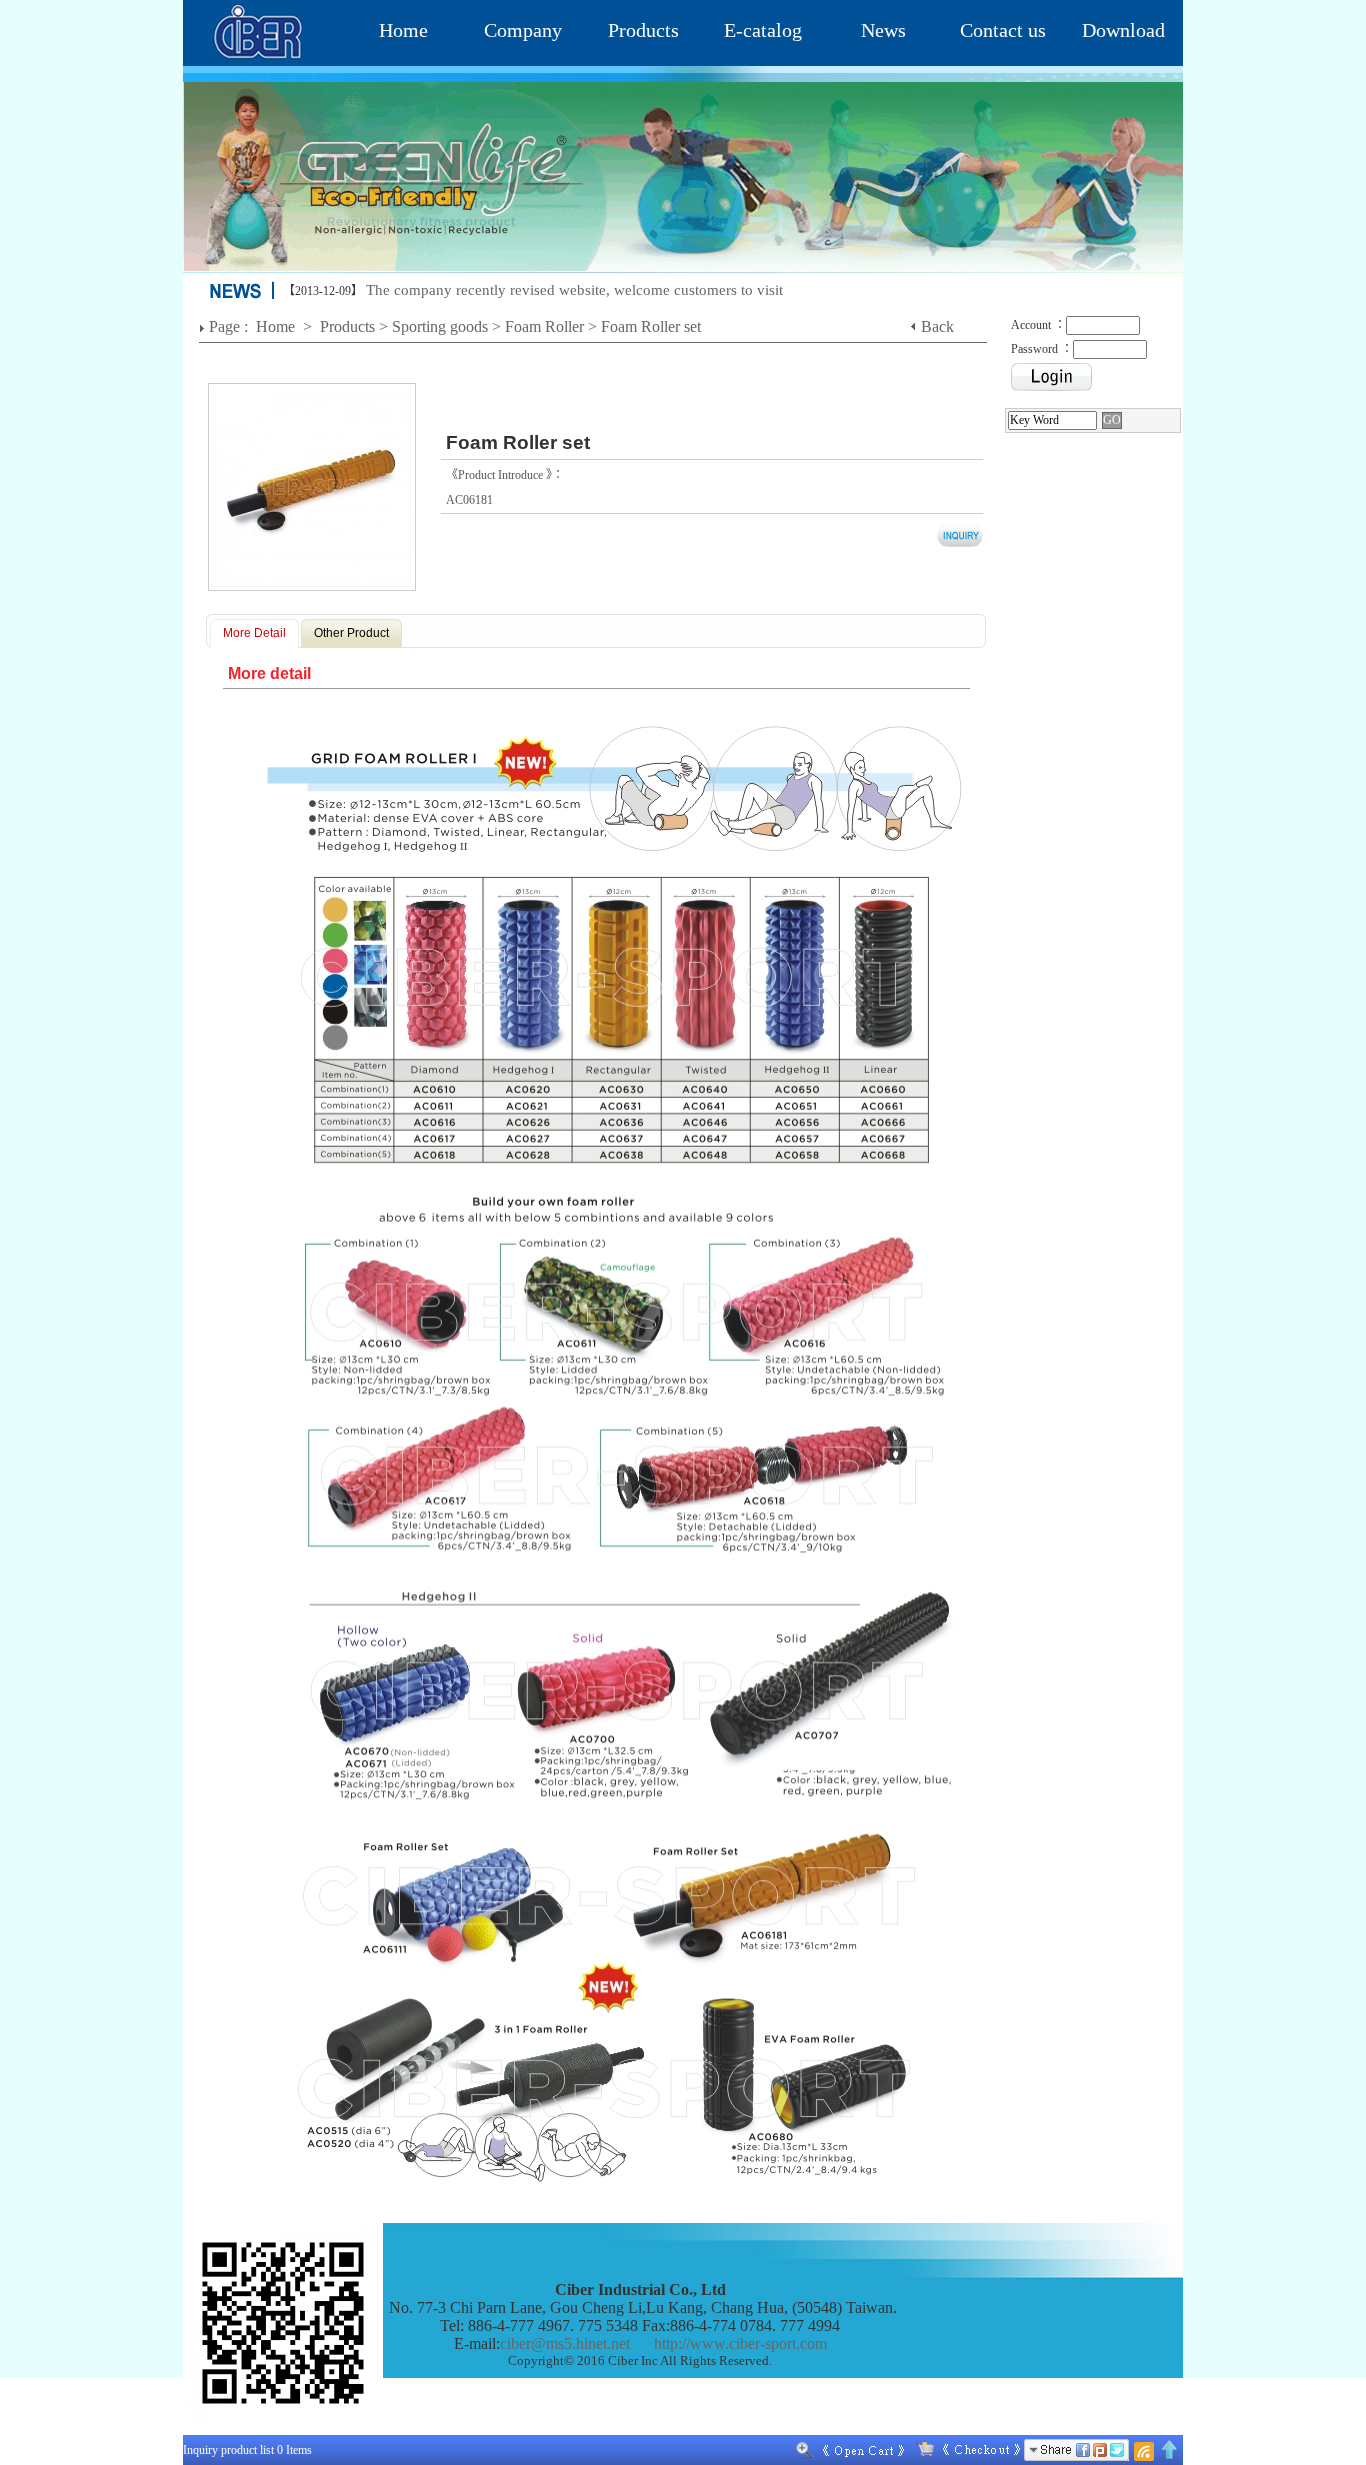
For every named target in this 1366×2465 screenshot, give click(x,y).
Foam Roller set (651, 326)
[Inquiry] (964, 2450)
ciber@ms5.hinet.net (565, 2343)
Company (523, 30)
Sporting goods (440, 326)
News (883, 30)
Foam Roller (544, 326)
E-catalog (763, 30)
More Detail (254, 633)
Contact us (1003, 30)
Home (403, 30)
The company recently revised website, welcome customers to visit (574, 290)
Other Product (351, 633)
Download (1123, 30)
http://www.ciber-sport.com (740, 2343)
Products (643, 30)
